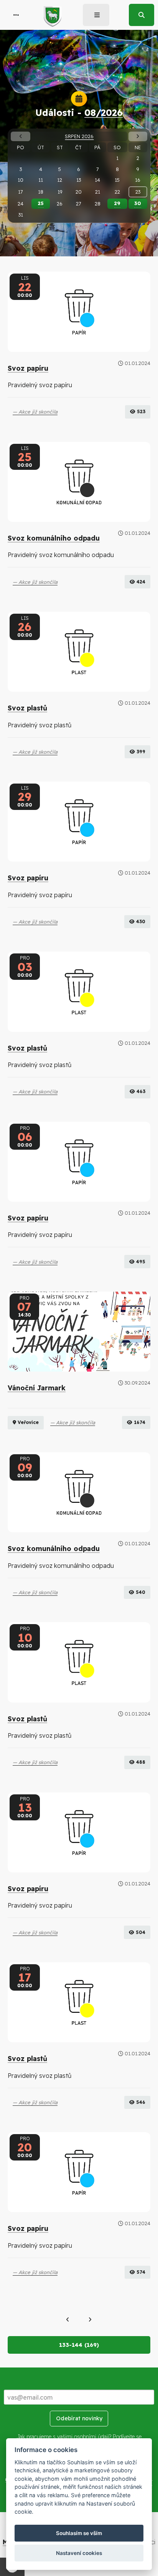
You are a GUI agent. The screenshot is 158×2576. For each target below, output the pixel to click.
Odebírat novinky (79, 2418)
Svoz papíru (28, 368)
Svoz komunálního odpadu (54, 538)
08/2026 (104, 112)
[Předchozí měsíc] (21, 136)
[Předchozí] (68, 2320)
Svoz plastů (27, 708)
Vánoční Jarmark (37, 1388)
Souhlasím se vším (79, 2533)
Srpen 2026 (79, 136)
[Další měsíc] (138, 136)
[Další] (90, 2320)
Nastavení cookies (79, 2553)
